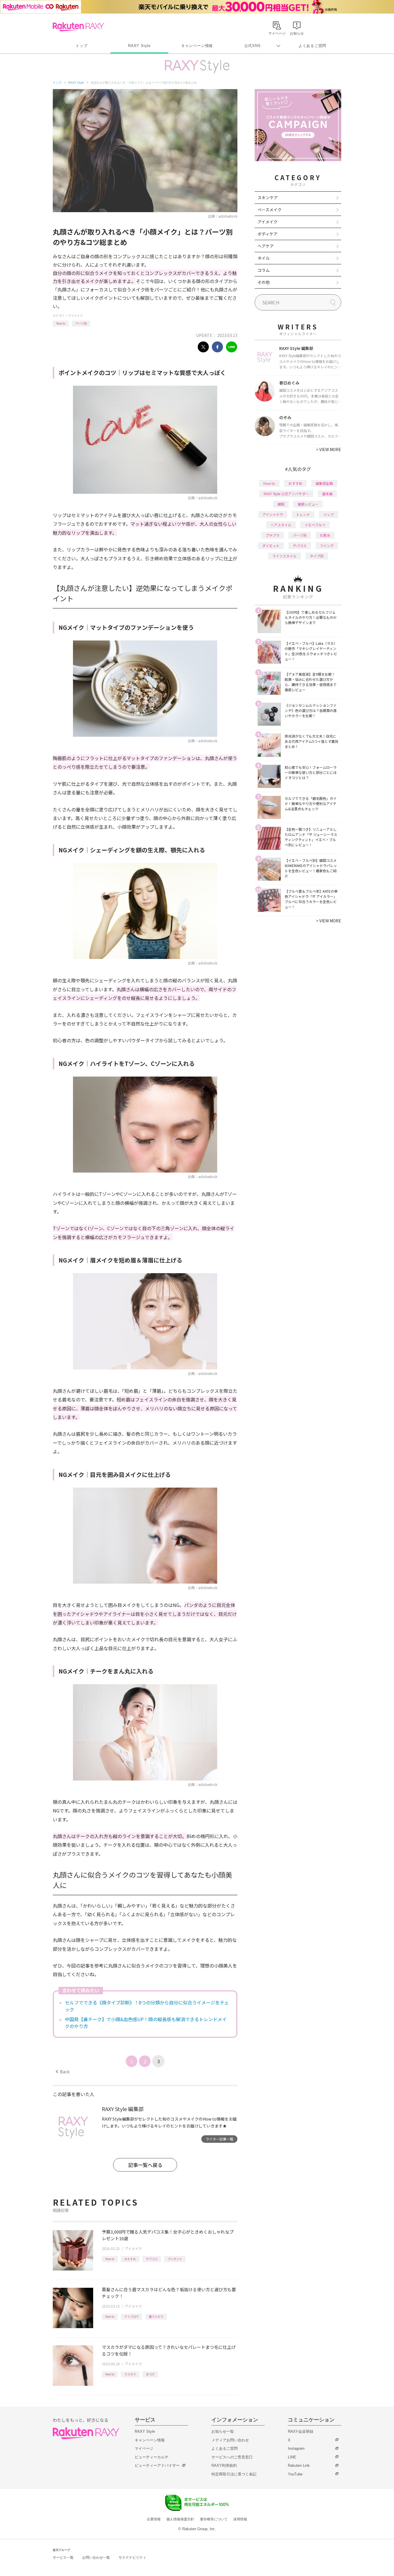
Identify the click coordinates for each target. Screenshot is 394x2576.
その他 (264, 282)
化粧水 (325, 535)
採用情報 (240, 2519)
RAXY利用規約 (224, 2465)
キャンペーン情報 (197, 46)
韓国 (281, 504)
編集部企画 (324, 483)
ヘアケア (266, 246)
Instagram (296, 2448)
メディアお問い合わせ (230, 2440)
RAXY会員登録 (301, 2431)
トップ (81, 46)
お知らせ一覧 (223, 2431)
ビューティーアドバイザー (157, 2465)
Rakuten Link (299, 2465)
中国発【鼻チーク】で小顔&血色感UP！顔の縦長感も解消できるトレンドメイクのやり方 (146, 2023)
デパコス (152, 2259)
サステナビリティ (132, 2558)
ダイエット (271, 545)
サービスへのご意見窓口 (232, 2457)
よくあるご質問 (312, 46)
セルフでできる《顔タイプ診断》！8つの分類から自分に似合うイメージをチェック (147, 2006)
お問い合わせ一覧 (96, 2558)
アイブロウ (132, 2316)
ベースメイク (270, 210)
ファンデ (327, 545)
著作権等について (214, 2519)
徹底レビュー (308, 504)
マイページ (144, 2448)
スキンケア (268, 197)
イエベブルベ (315, 525)
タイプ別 (317, 556)
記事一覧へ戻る (145, 2165)
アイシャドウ (273, 514)
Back (63, 2072)
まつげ (150, 2374)
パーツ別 (81, 323)
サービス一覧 (63, 2558)
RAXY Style (139, 46)
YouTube (295, 2474)
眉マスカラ (156, 2316)
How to (61, 323)
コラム (264, 270)
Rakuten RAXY (78, 27)
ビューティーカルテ (152, 2457)
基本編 (327, 494)
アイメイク (76, 315)
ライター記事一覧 (219, 2139)
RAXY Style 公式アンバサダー (286, 494)
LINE (292, 2457)
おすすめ (130, 2259)
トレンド (303, 514)
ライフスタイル (284, 556)
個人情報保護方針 (180, 2519)
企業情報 (154, 2519)
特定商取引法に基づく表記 (234, 2474)
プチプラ (273, 535)
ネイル (264, 258)
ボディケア (268, 234)
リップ (329, 514)
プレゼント (175, 2259)
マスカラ (130, 2374)
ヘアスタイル (281, 525)
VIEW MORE (329, 449)
